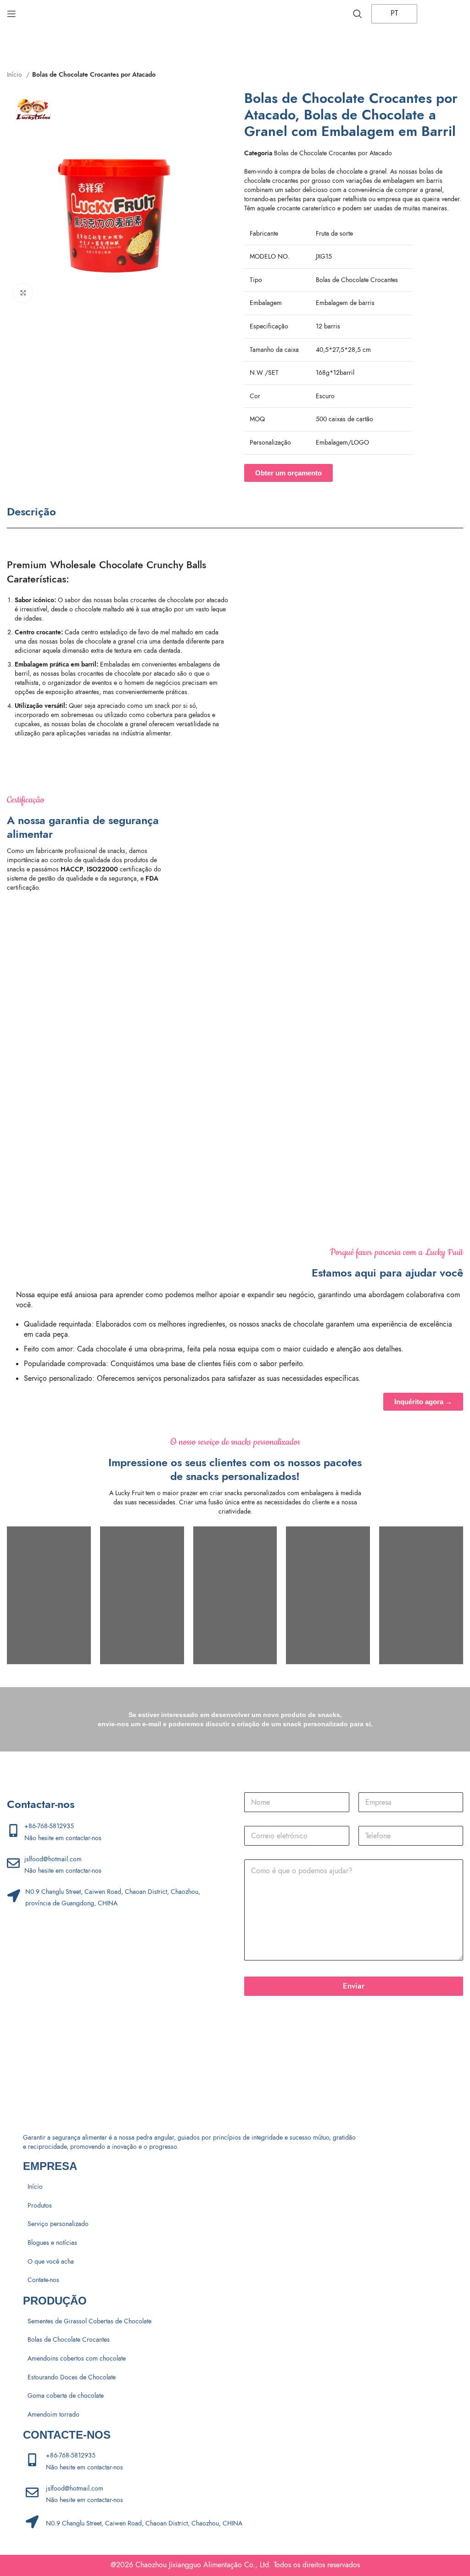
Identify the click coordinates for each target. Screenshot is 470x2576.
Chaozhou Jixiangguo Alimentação (189, 2565)
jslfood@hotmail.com (53, 1859)
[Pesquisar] (358, 14)
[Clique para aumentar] (23, 293)
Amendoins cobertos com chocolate (77, 2359)
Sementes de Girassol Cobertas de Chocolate (90, 2321)
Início (15, 75)
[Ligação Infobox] (244, 842)
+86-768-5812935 (49, 1826)
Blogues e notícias (52, 2243)
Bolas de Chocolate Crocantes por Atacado (94, 75)
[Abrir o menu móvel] (11, 14)
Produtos (40, 2206)
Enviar (354, 1986)
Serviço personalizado (58, 2224)
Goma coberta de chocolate (66, 2396)
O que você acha (51, 2262)
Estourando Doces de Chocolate (72, 2377)
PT (393, 13)
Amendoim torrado (53, 2415)
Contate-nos (43, 2280)
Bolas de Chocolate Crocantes (69, 2340)
